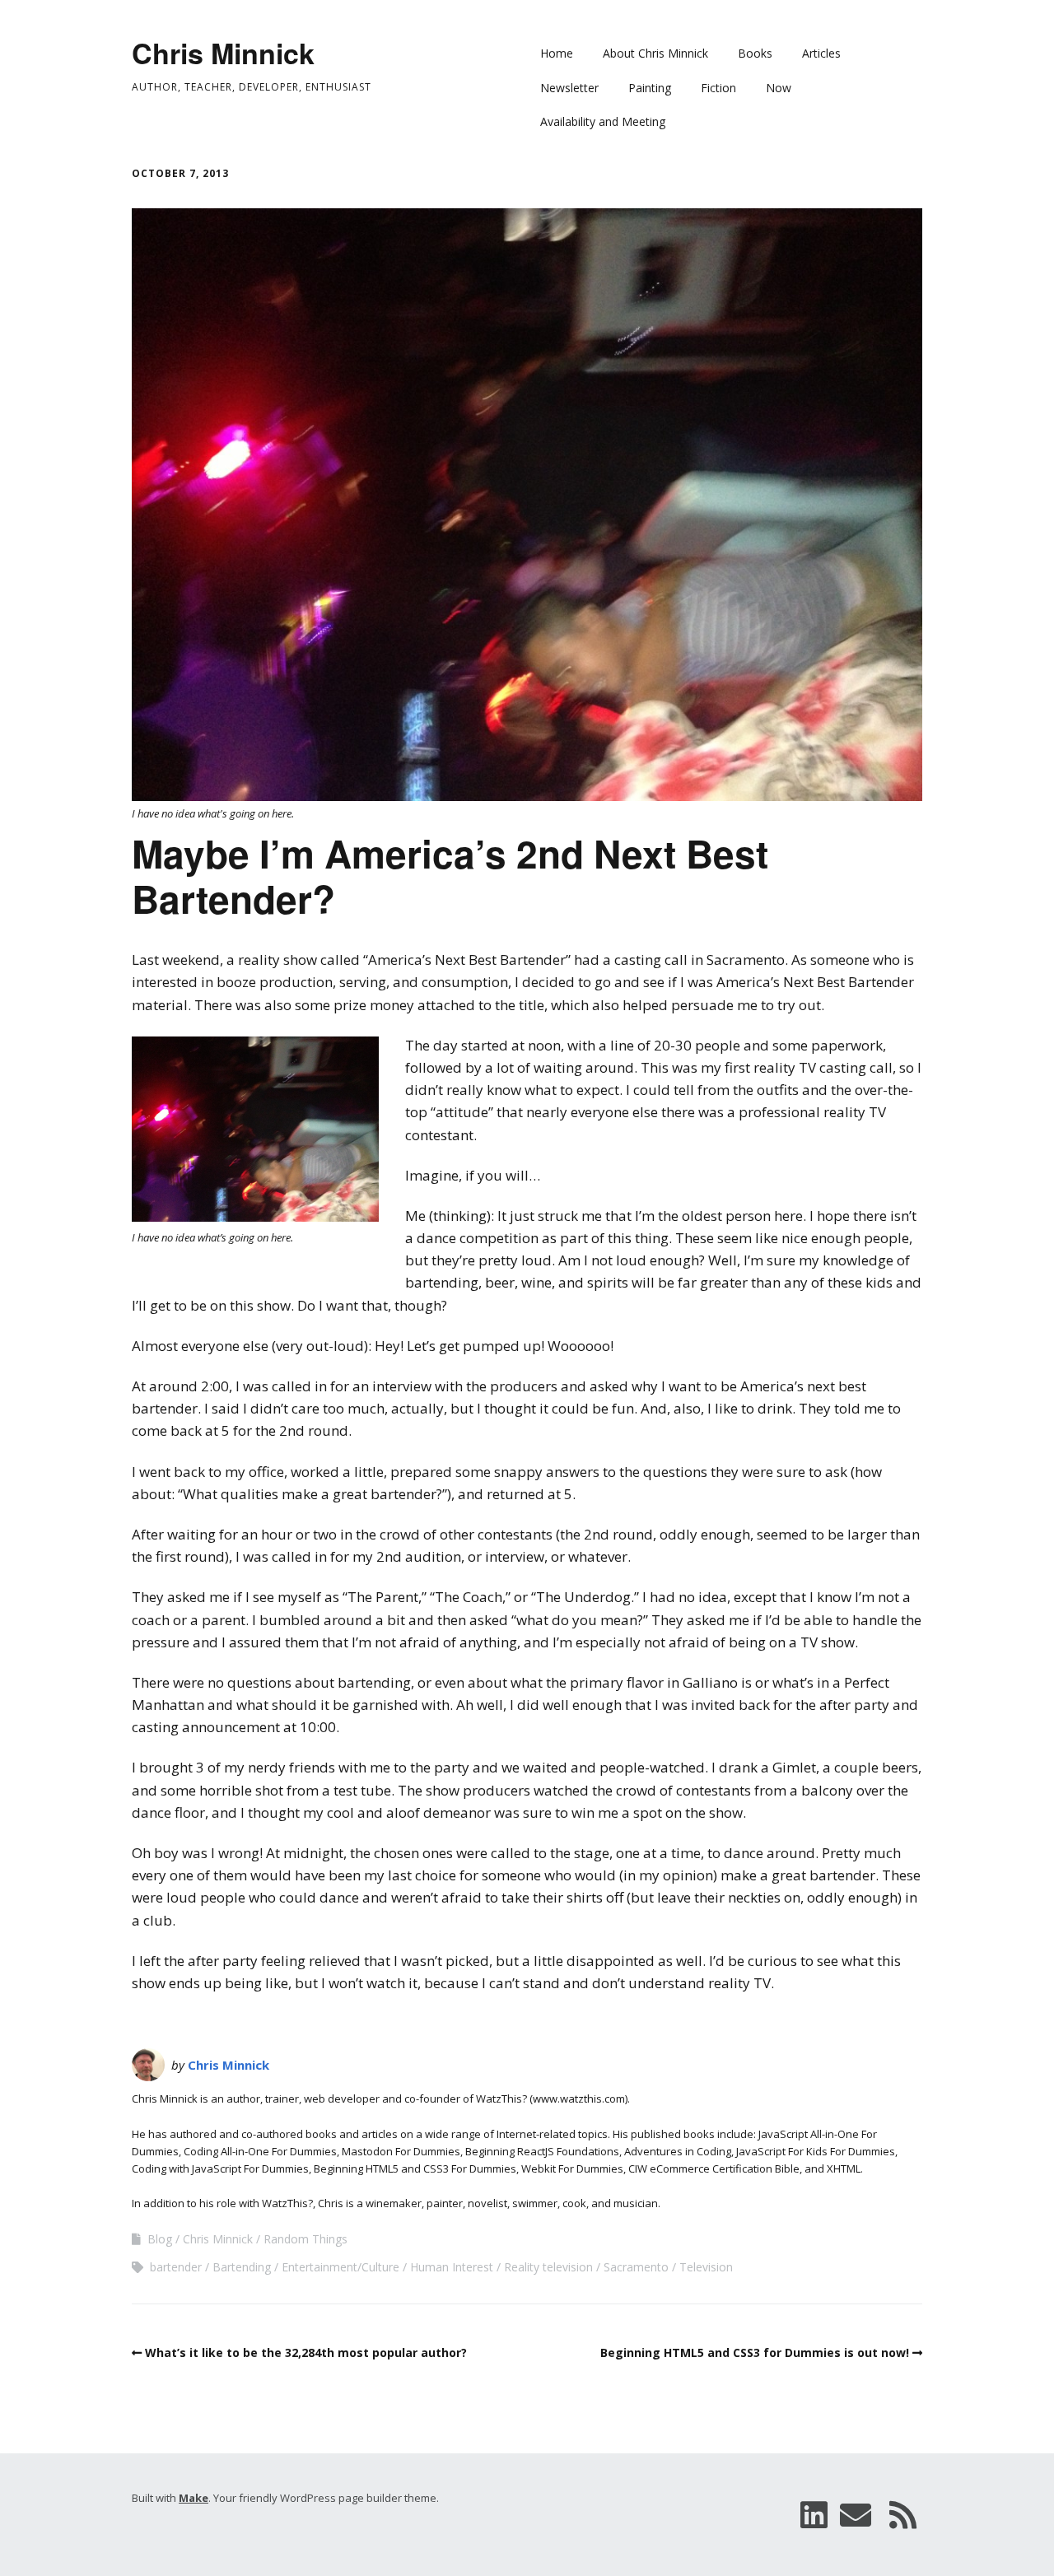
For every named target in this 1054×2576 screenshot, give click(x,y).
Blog (160, 2239)
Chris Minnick (223, 53)
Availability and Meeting (603, 121)
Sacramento (636, 2267)
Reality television (548, 2267)
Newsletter (569, 88)
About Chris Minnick (655, 53)
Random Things (305, 2239)
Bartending (242, 2267)
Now (779, 88)
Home (557, 53)
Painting (650, 88)
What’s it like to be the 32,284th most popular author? (306, 2352)
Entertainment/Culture (340, 2267)
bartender (176, 2267)
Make (194, 2498)
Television (706, 2267)
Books (755, 53)
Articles (821, 53)
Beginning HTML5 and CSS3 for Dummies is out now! (755, 2352)
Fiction (718, 88)
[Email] (856, 2515)
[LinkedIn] (814, 2515)
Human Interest (452, 2267)
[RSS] (903, 2515)
